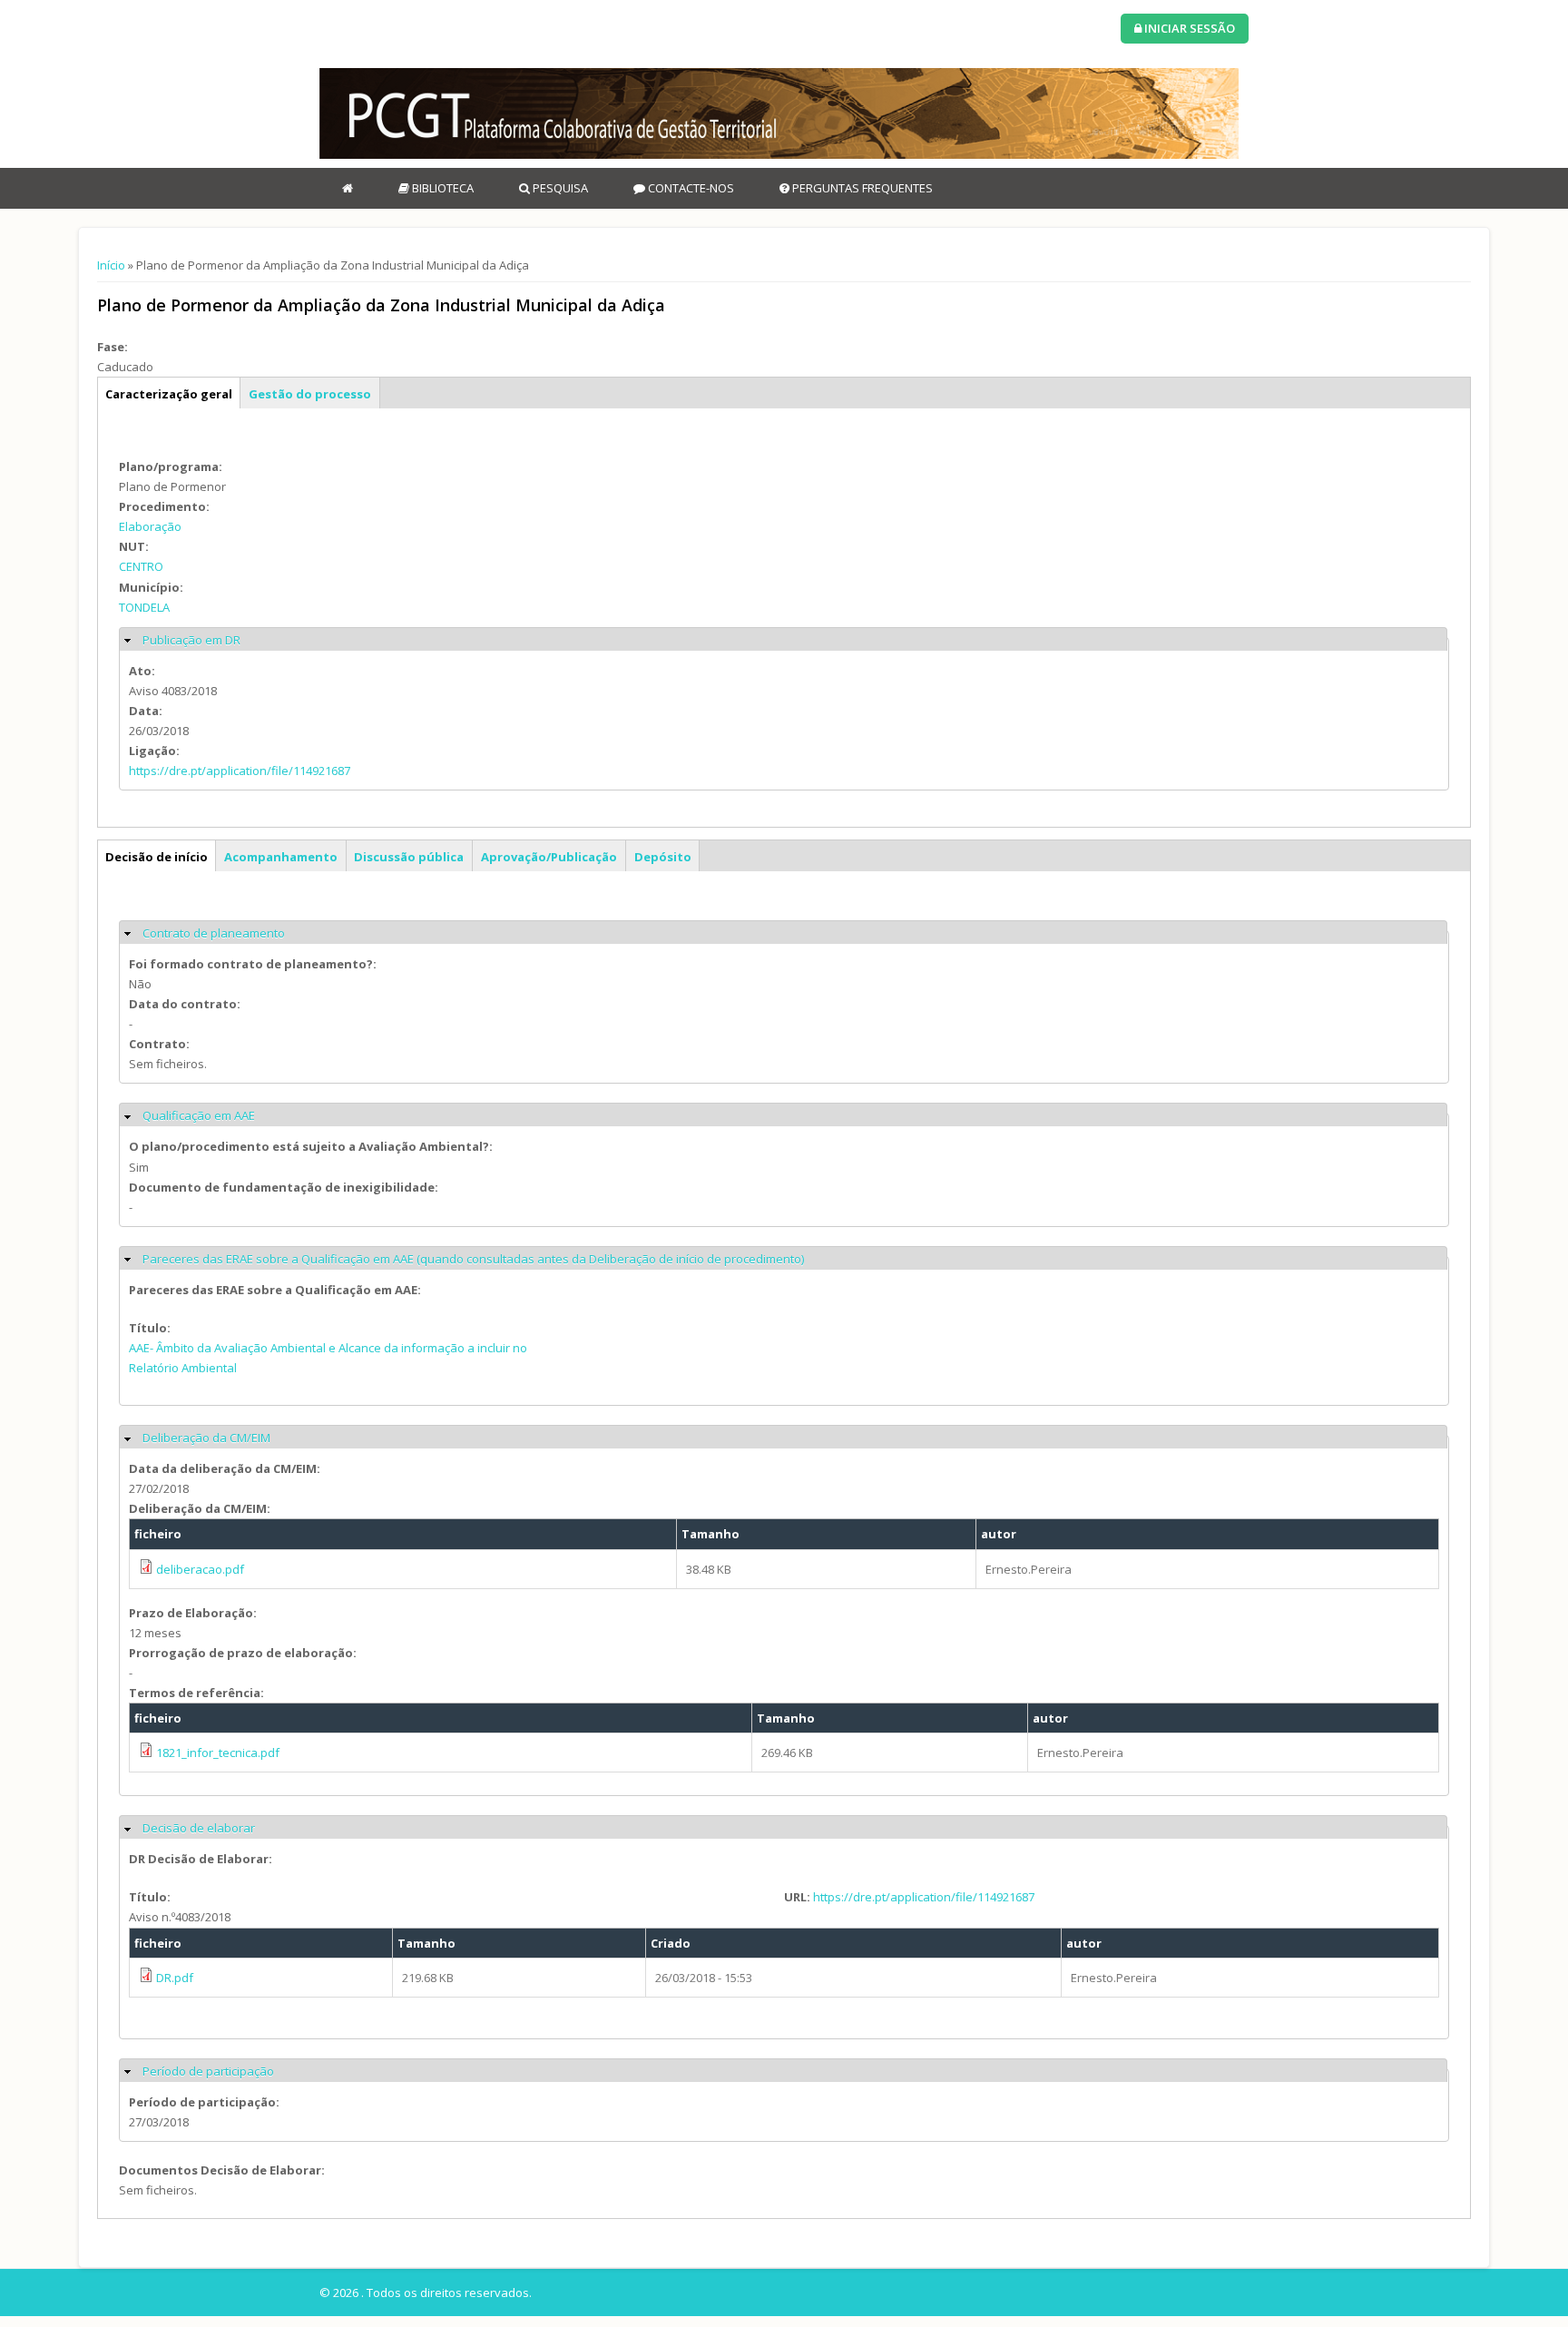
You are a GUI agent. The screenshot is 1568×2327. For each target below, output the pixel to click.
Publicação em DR (191, 640)
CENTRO (141, 566)
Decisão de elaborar (199, 1828)
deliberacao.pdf (200, 1569)
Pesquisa (559, 188)
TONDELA (144, 607)
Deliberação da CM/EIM (206, 1438)
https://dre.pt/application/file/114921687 (240, 771)
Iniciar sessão (1188, 28)
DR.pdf (175, 1978)
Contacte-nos (690, 188)
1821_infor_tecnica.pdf (218, 1753)
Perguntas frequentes (861, 188)
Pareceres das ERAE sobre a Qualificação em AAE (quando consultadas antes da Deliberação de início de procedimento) (473, 1259)
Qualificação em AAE (199, 1115)
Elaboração (150, 526)
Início (111, 265)
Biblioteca (441, 188)
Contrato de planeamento (214, 933)
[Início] (779, 113)
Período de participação (208, 2071)
